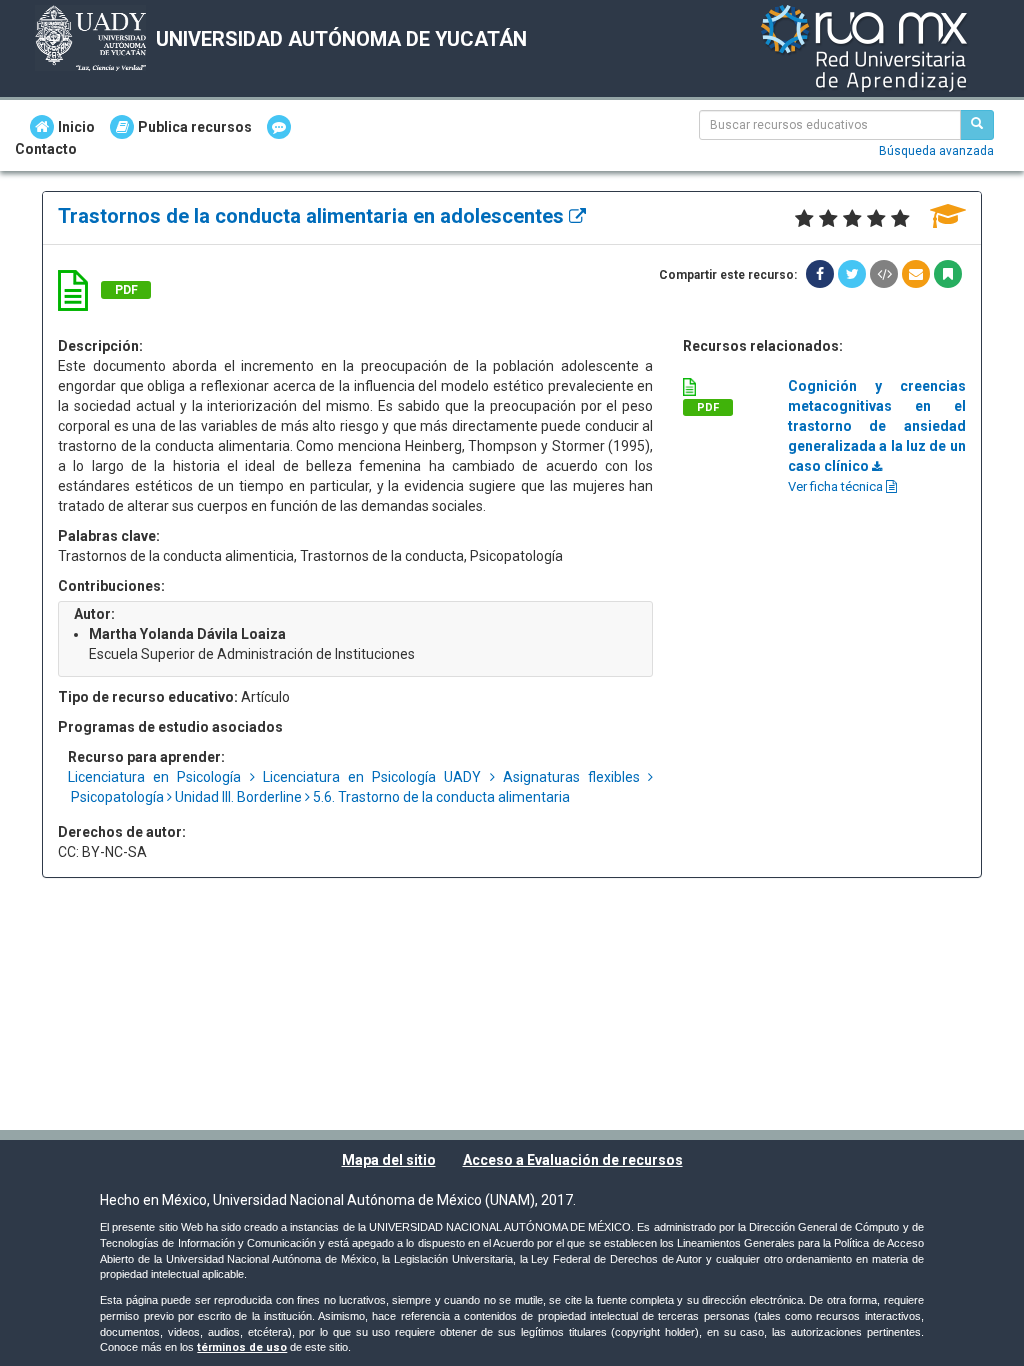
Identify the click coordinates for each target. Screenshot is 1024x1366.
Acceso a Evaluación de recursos (573, 1160)
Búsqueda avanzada (936, 151)
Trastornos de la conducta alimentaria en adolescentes (313, 216)
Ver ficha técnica (837, 486)
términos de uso (242, 1347)
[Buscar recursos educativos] (977, 125)
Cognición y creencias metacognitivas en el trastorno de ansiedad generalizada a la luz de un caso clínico (877, 426)
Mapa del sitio (389, 1160)
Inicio (76, 127)
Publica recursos (195, 127)
